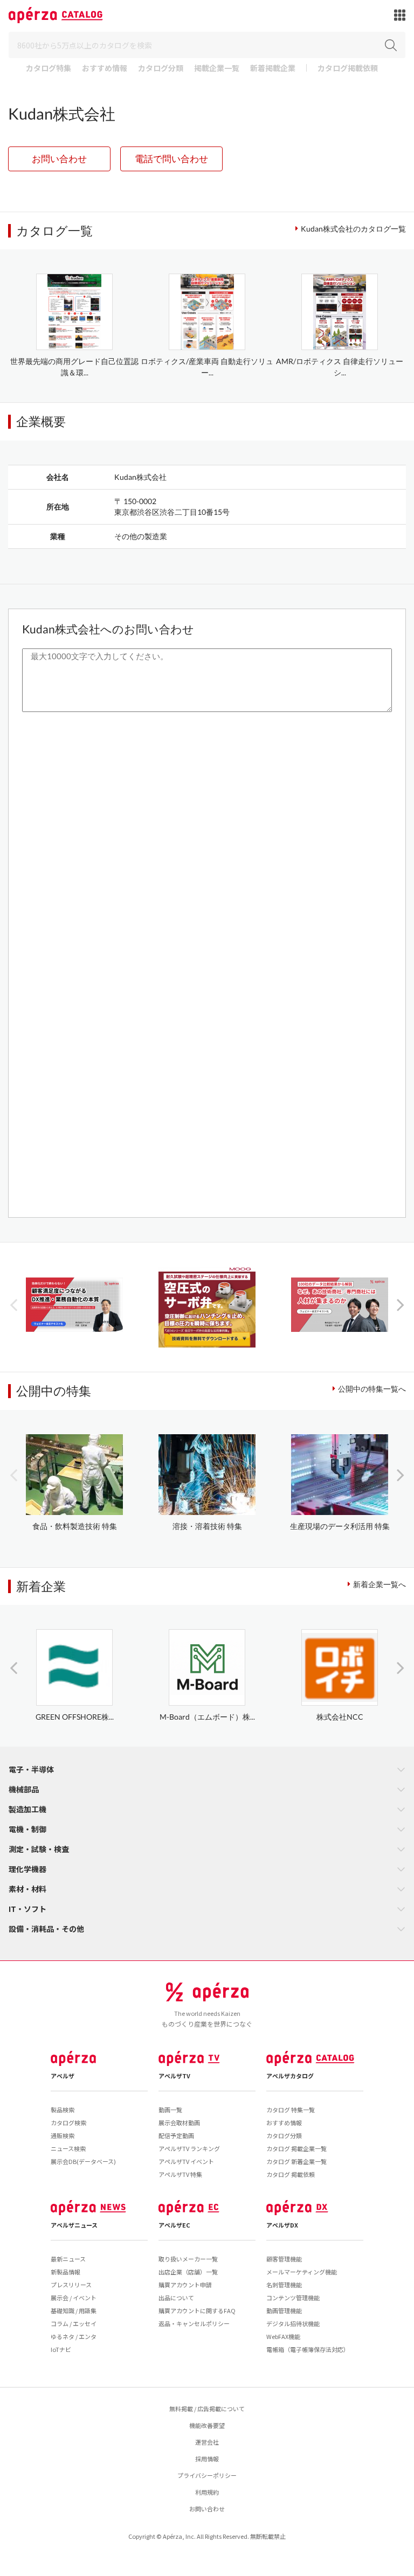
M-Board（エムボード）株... (207, 1717)
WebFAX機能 (283, 2336)
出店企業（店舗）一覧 (188, 2272)
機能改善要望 (207, 2425)
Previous (13, 1304)
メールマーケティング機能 (302, 2272)
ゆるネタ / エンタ (74, 2336)
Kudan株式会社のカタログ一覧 (353, 229)
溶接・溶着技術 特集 (207, 1526)
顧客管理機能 (284, 2259)
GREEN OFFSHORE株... (75, 1717)
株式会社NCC (340, 1717)
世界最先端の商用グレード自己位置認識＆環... (74, 367)
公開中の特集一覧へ (372, 1389)
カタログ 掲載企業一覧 (296, 2148)
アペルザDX (282, 2225)
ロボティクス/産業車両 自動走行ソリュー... (207, 367)
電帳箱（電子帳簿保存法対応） (308, 2349)
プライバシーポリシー (207, 2475)
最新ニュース (68, 2259)
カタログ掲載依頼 (348, 69)
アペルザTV (174, 2076)
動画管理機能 (284, 2310)
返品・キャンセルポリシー (194, 2323)
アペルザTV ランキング (189, 2148)
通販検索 (63, 2135)
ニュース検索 (68, 2148)
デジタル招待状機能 (293, 2323)
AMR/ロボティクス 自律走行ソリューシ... (340, 367)
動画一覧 (170, 2110)
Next (401, 1304)
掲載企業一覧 (217, 69)
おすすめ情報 (105, 69)
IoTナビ (61, 2349)
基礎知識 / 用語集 (74, 2310)
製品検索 (63, 2110)
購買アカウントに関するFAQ (197, 2310)
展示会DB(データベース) (83, 2161)
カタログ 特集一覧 (291, 2110)
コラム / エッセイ (74, 2323)
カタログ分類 (161, 69)
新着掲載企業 (273, 69)
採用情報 (207, 2459)
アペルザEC (174, 2225)
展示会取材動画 (179, 2123)
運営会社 (207, 2442)
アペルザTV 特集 (180, 2174)
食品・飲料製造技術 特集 (75, 1526)
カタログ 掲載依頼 (291, 2174)
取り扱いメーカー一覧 (188, 2259)
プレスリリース (71, 2285)
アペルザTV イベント (186, 2161)
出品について (176, 2298)
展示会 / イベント (74, 2298)
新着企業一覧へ (379, 1584)
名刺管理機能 (284, 2285)
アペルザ (63, 2076)
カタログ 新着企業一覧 (296, 2161)
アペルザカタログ (290, 2076)
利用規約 (207, 2492)
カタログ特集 (49, 69)
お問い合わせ (59, 159)
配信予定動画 (176, 2135)
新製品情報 (65, 2272)
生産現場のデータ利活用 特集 (340, 1526)
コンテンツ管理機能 (293, 2298)
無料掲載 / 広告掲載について (207, 2409)
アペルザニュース (74, 2225)
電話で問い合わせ (171, 159)
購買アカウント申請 (185, 2285)
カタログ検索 (68, 2123)
